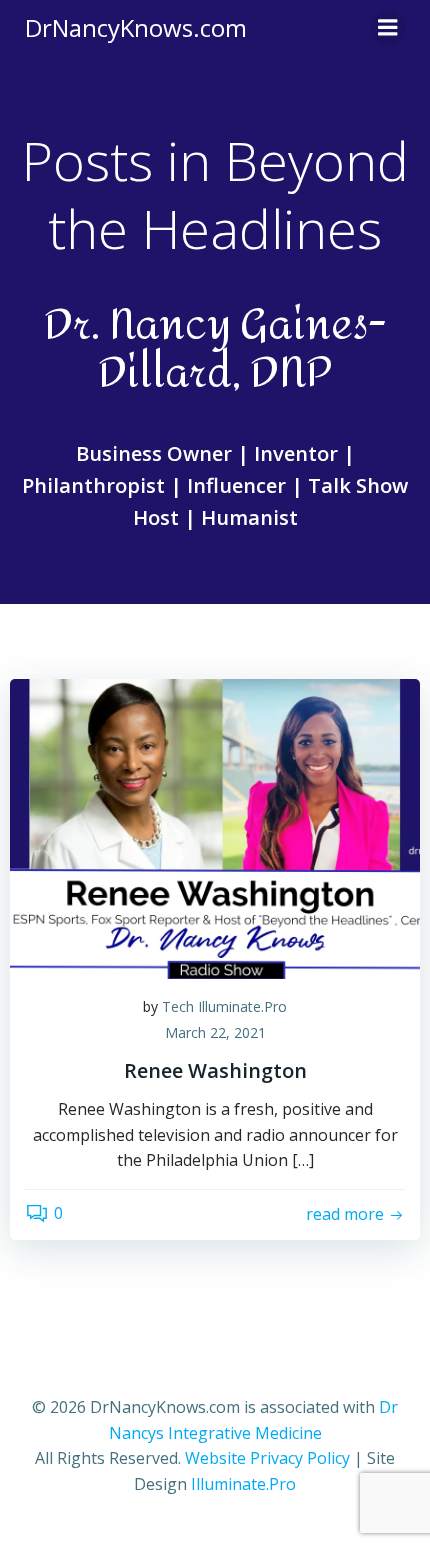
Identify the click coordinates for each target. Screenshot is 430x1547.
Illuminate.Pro (243, 1484)
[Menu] (388, 28)
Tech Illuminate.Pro (224, 1006)
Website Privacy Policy (267, 1458)
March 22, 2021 (215, 1032)
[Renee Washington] (215, 827)
